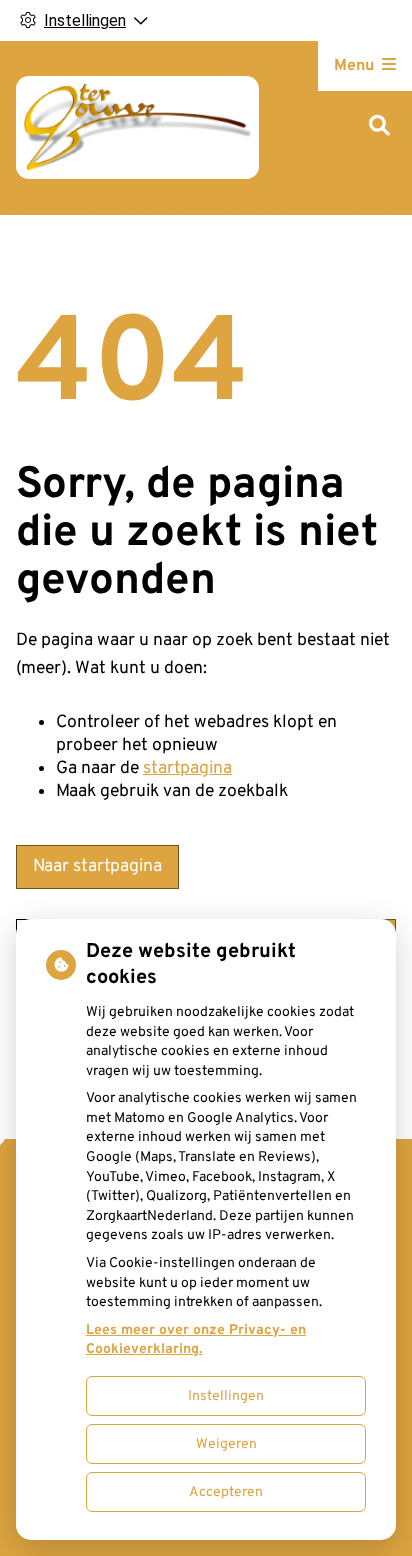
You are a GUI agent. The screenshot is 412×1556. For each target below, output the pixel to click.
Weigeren (226, 1444)
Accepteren (226, 1492)
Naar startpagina (97, 866)
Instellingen (226, 1396)
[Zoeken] (379, 127)
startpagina (187, 768)
